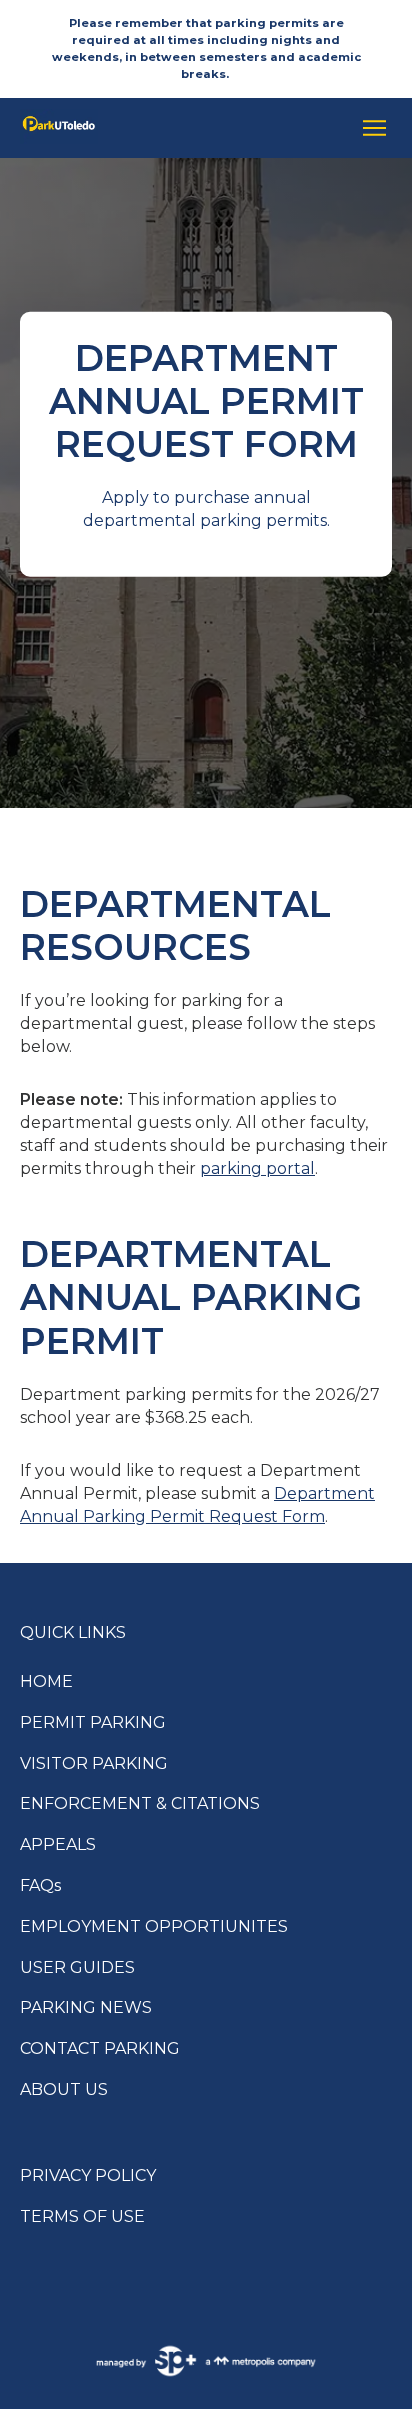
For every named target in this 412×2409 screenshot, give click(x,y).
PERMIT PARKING (93, 1722)
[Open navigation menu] (369, 127)
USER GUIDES (77, 1967)
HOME (46, 1681)
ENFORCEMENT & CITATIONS (140, 1803)
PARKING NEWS (86, 2007)
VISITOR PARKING (94, 1763)
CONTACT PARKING (100, 2048)
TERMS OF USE (82, 2216)
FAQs (40, 1885)
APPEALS (58, 1844)
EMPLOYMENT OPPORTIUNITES (154, 1926)
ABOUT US (64, 2089)
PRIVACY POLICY (88, 2175)
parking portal (257, 1168)
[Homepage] (178, 127)
